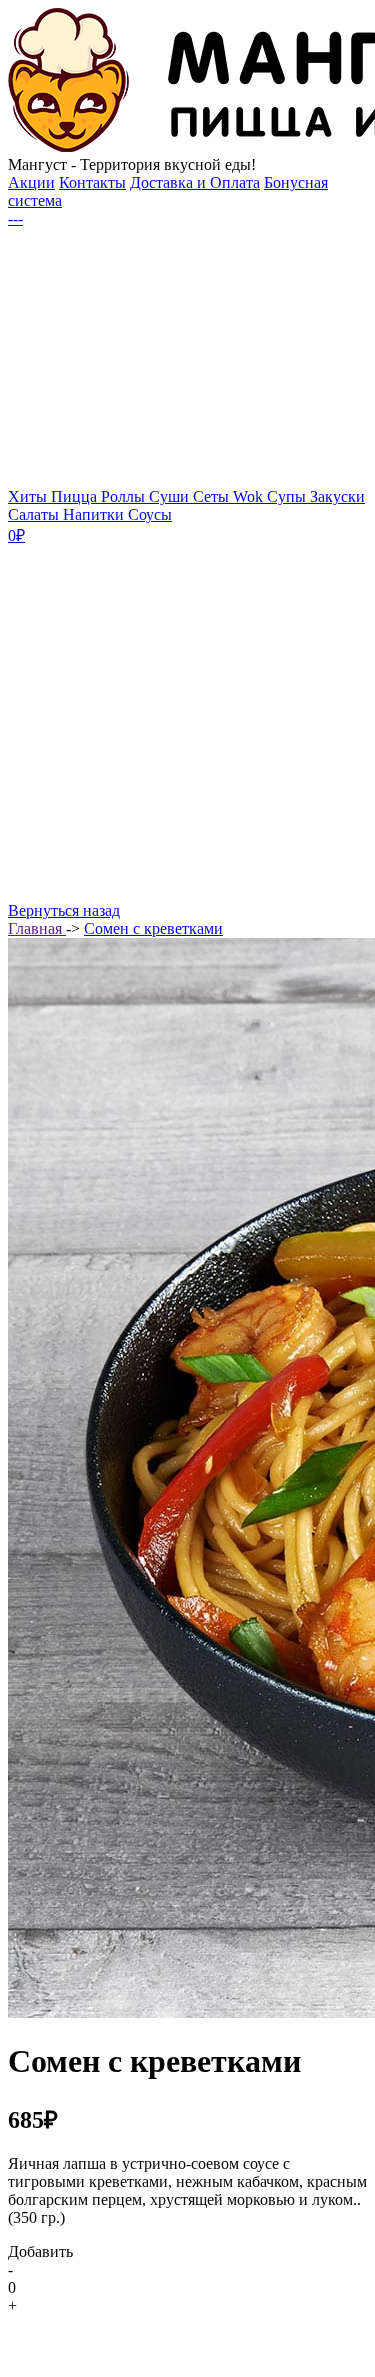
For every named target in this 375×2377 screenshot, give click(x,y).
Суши (171, 496)
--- (15, 218)
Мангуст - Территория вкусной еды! (132, 164)
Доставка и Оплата (195, 182)
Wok (250, 496)
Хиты (29, 496)
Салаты (35, 514)
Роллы (125, 496)
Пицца (76, 496)
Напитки (95, 514)
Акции (31, 182)
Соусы (150, 514)
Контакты (92, 182)
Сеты (213, 496)
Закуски (337, 496)
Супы (288, 496)
